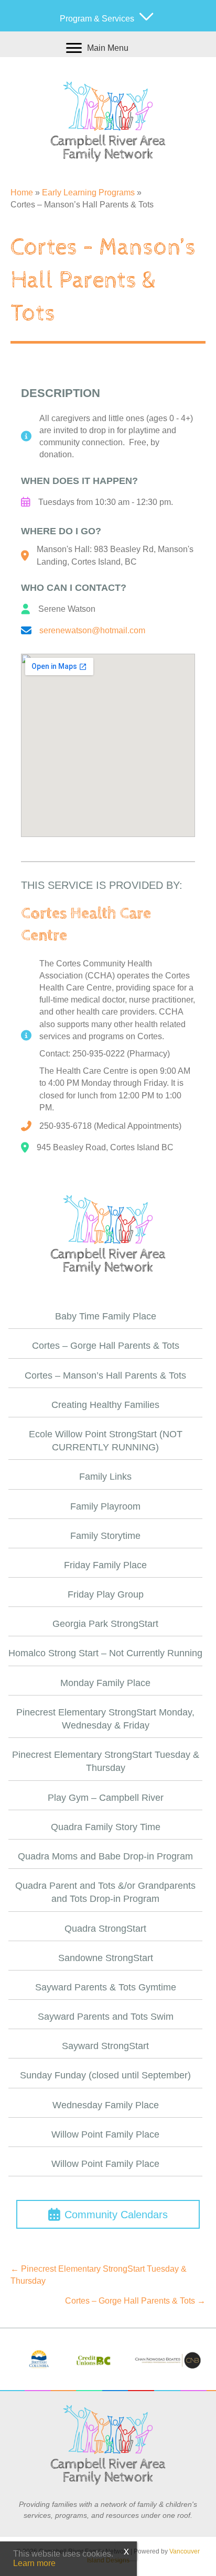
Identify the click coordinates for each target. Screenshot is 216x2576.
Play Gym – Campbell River (106, 1798)
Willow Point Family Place (105, 2134)
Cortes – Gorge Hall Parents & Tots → (135, 2301)
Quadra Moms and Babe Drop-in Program (105, 1856)
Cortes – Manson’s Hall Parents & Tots (105, 1375)
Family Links (105, 1477)
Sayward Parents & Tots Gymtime (106, 1987)
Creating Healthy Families (105, 1405)
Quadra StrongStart (105, 1929)
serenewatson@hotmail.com (92, 630)
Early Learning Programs (88, 192)
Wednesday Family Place (106, 2105)
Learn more (34, 2563)
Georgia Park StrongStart (105, 1624)
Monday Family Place (105, 1683)
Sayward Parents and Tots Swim (106, 2017)
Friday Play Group (106, 1594)
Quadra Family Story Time (106, 1827)
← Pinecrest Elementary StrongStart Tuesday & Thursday (99, 2275)
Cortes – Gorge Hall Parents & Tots (106, 1346)
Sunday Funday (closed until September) (105, 2075)
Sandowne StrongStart (106, 1958)
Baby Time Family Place (106, 1316)
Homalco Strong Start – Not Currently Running (105, 1653)
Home (22, 192)
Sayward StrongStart (105, 2046)
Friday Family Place (105, 1565)
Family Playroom (105, 1506)
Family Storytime (105, 1536)
